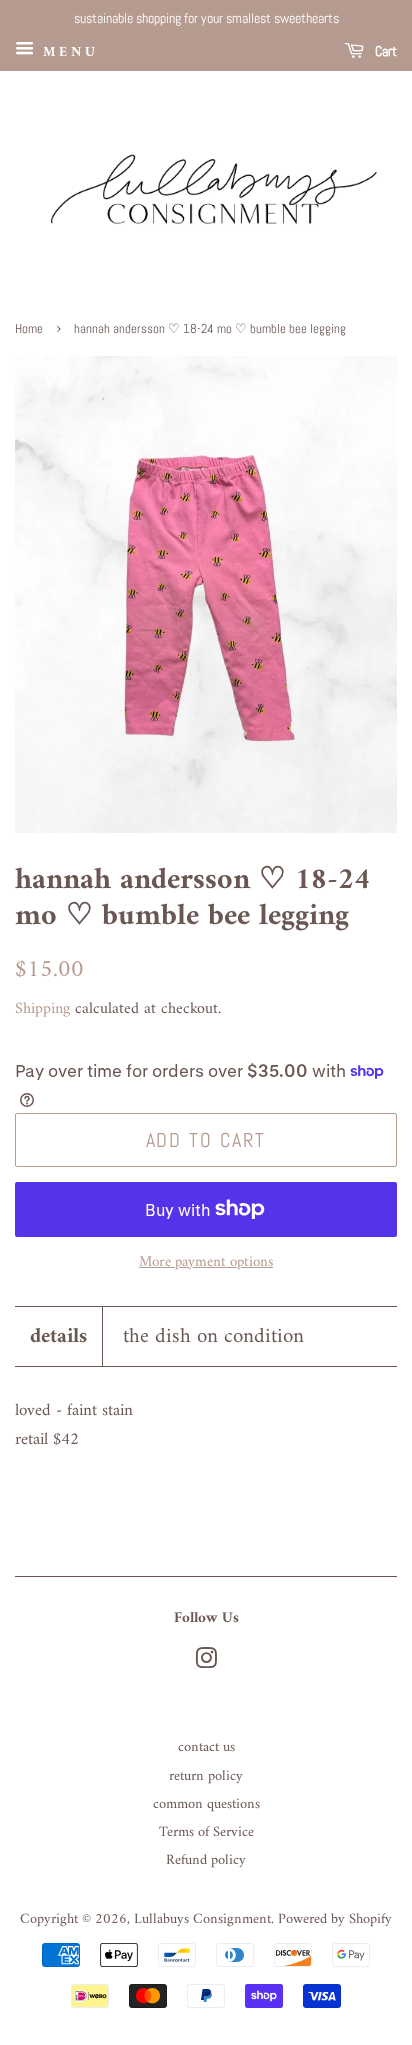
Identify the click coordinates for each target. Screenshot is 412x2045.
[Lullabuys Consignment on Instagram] (206, 1663)
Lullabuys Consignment (202, 1919)
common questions (206, 1804)
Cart (384, 51)
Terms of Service (206, 1832)
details (58, 1336)
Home (29, 329)
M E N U (67, 51)
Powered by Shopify (335, 1919)
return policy (206, 1776)
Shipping (42, 1009)
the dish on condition (213, 1336)
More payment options (206, 1262)
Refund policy (206, 1860)
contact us (206, 1747)
